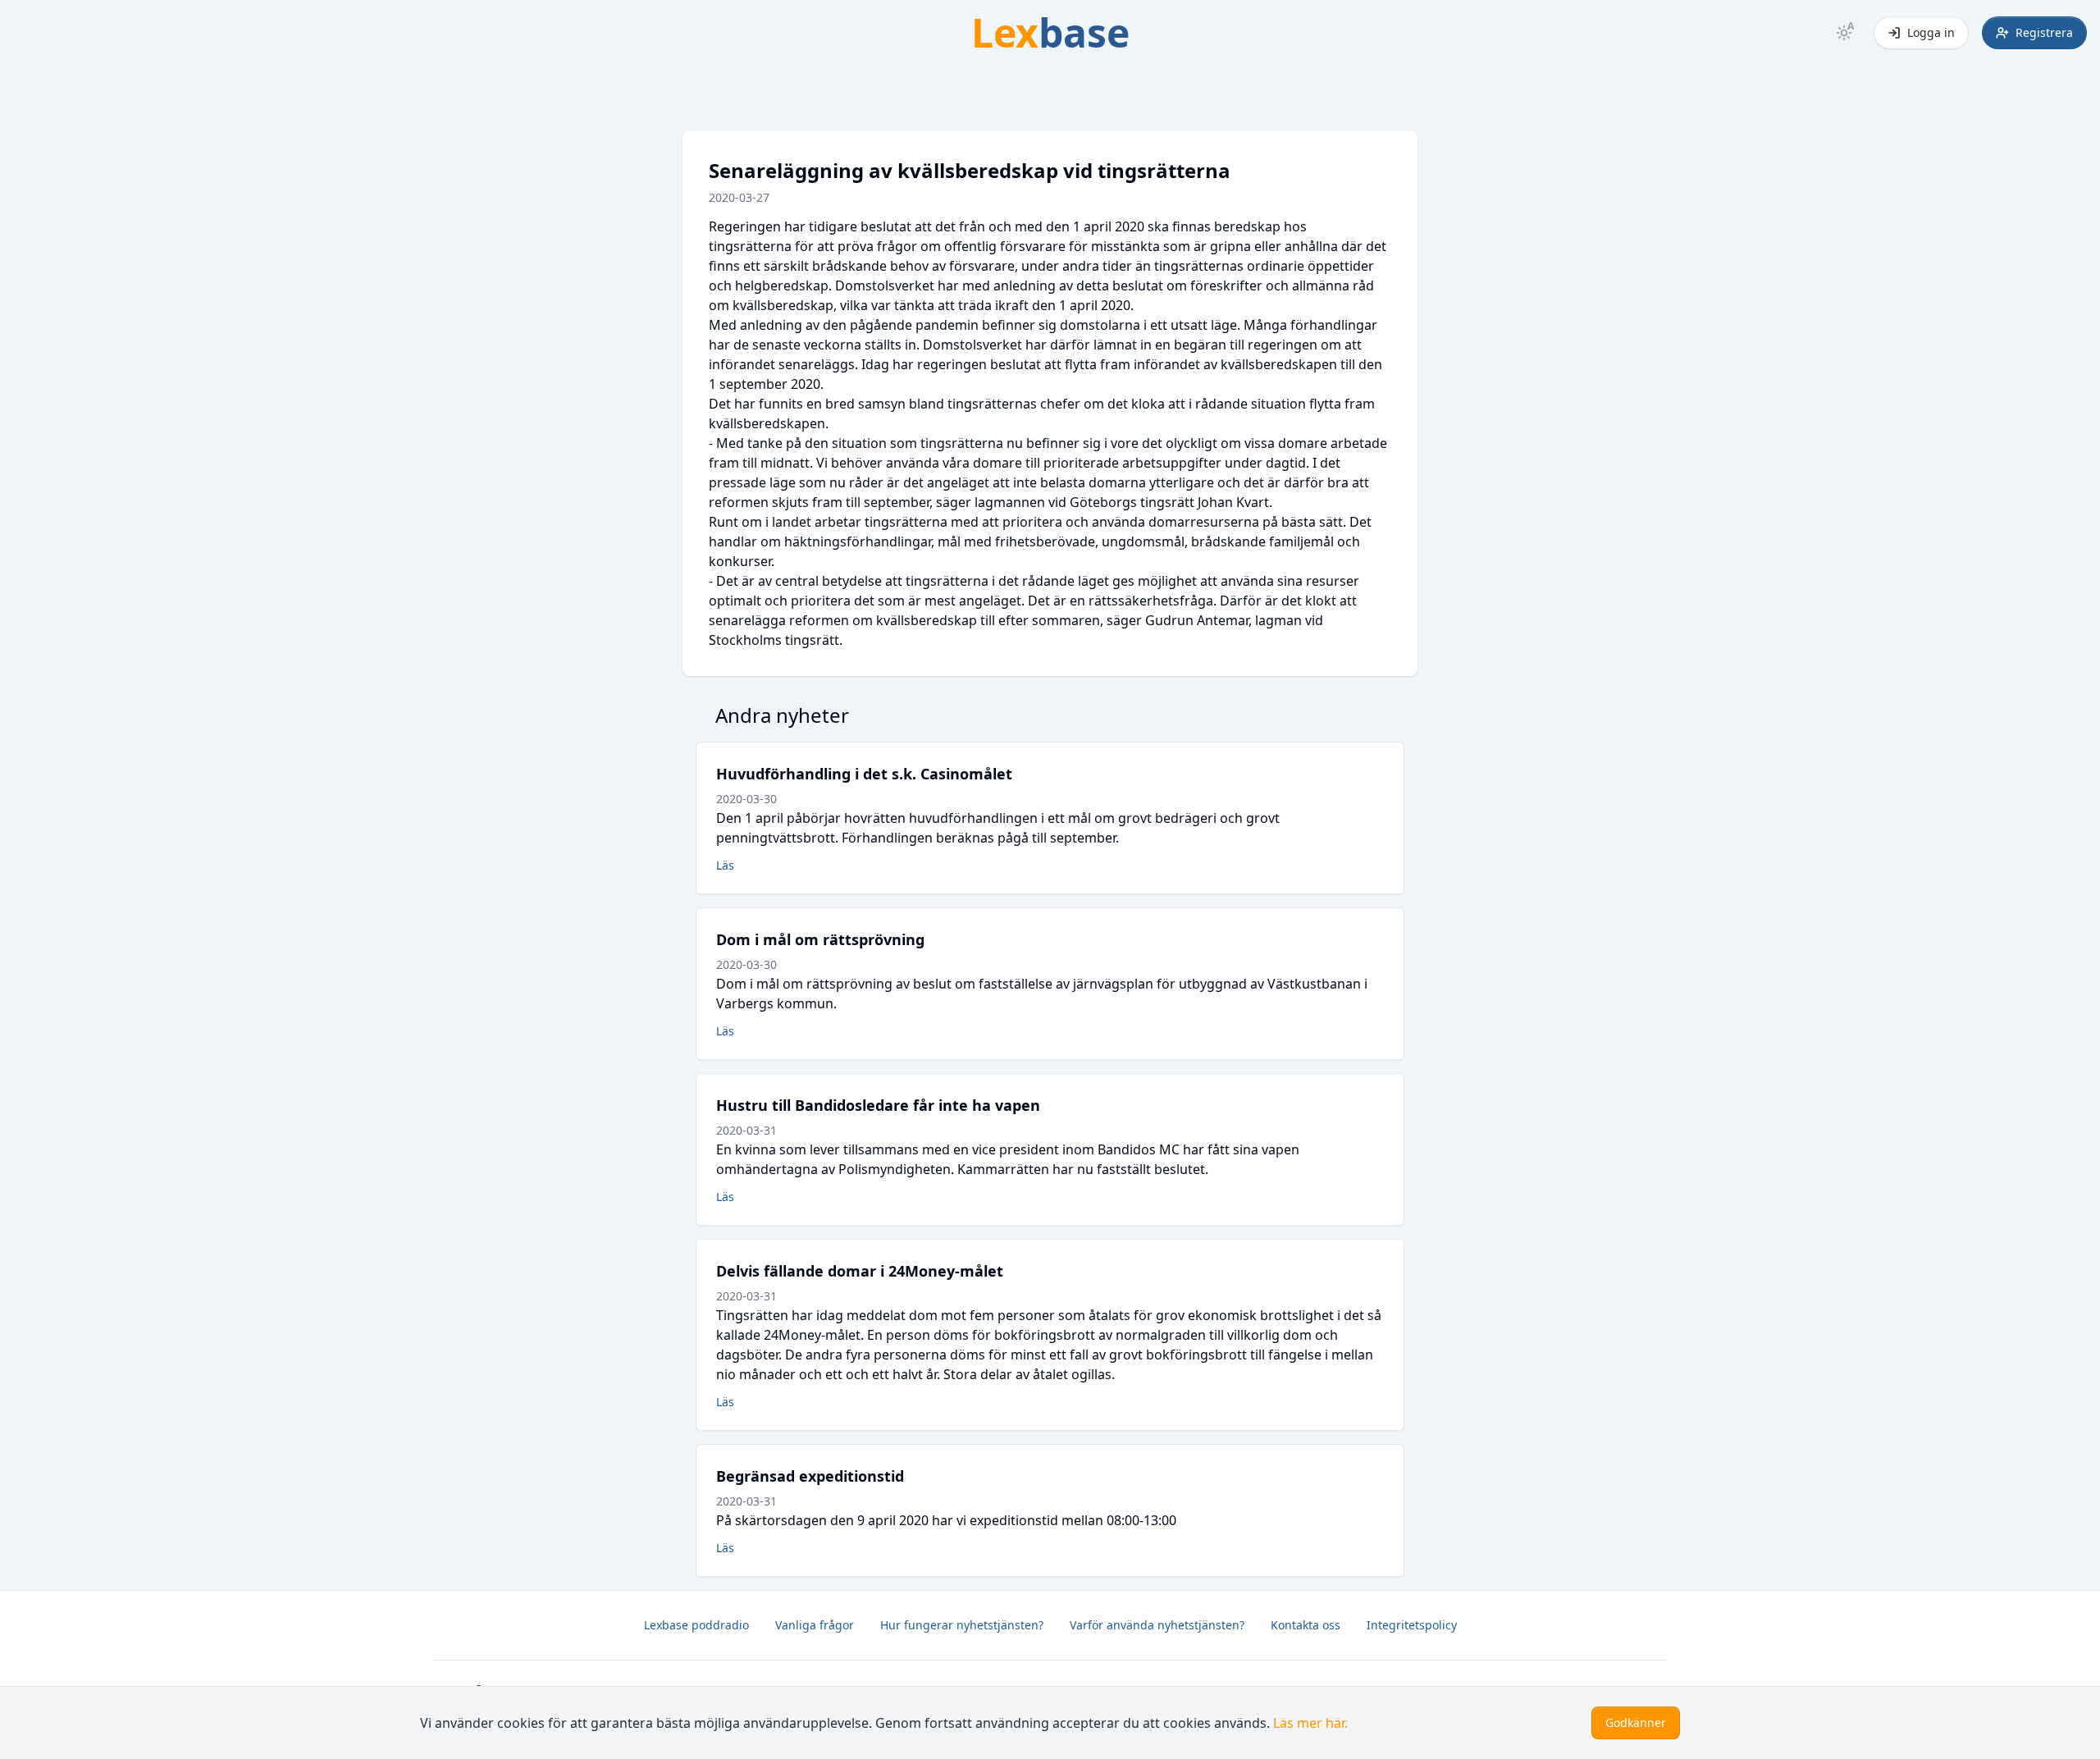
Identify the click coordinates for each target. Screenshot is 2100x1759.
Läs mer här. (1310, 1723)
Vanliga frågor (815, 1625)
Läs (725, 865)
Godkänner (1636, 1722)
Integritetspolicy (1412, 1625)
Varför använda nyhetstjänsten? (1157, 1625)
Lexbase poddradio (696, 1625)
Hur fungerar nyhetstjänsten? (962, 1625)
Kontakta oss (1306, 1625)
